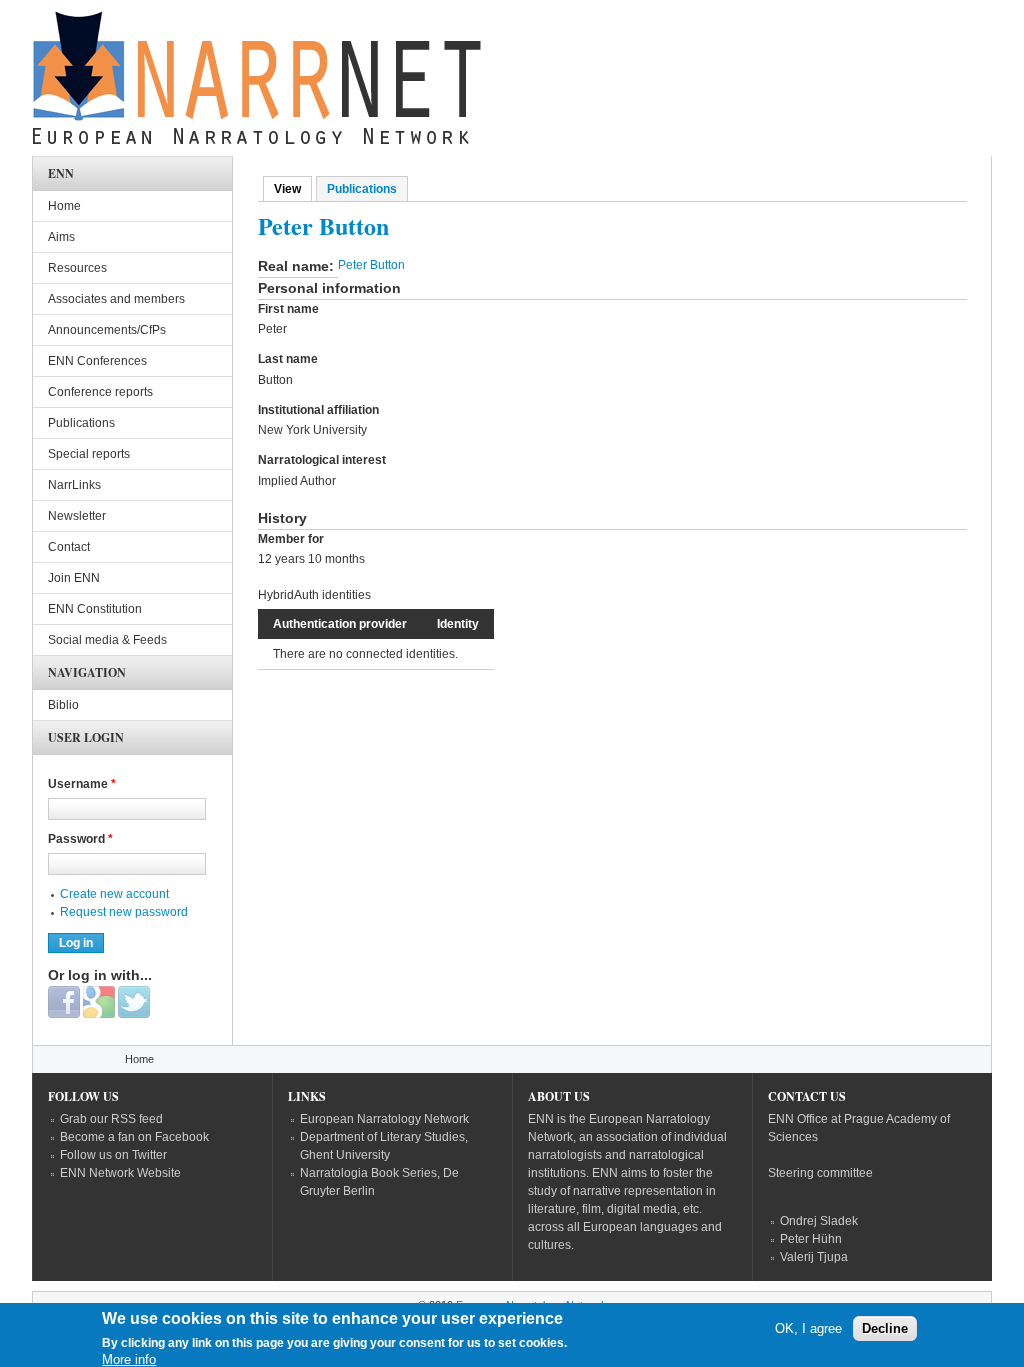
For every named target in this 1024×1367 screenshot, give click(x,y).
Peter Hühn (811, 1239)
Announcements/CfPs (107, 330)
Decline (885, 1328)
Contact (69, 547)
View (293, 189)
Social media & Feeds (107, 640)
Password (80, 839)
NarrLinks (74, 485)
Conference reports (100, 392)
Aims (61, 237)
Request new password (124, 912)
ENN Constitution (95, 609)
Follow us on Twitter (113, 1155)
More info (129, 1359)
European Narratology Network (384, 1119)
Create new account (114, 894)
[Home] (257, 83)
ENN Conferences (97, 361)
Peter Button (371, 265)
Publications (362, 189)
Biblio (63, 705)
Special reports (89, 454)
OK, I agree (808, 1328)
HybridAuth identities (314, 595)
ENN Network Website (120, 1173)
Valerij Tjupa (814, 1257)
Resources (77, 268)
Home (64, 206)
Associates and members (116, 299)
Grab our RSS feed (111, 1119)
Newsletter (77, 516)
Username (82, 784)
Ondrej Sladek (819, 1221)
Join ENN (74, 578)
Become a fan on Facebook (134, 1137)
